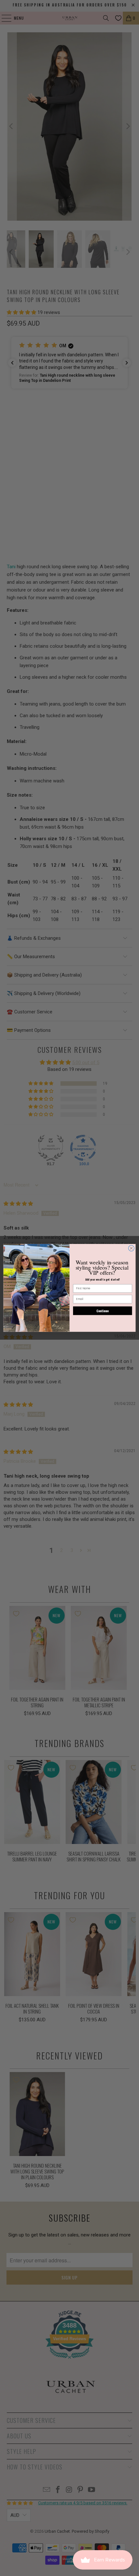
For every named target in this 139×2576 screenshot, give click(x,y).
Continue (103, 1311)
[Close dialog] (131, 1248)
